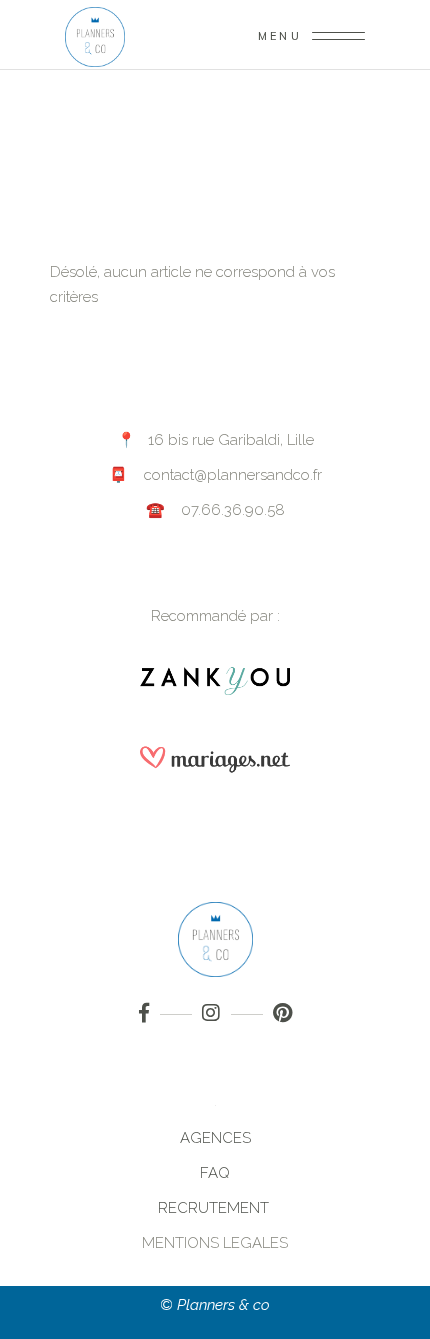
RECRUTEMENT (215, 1208)
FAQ (215, 1173)
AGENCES (215, 1138)
